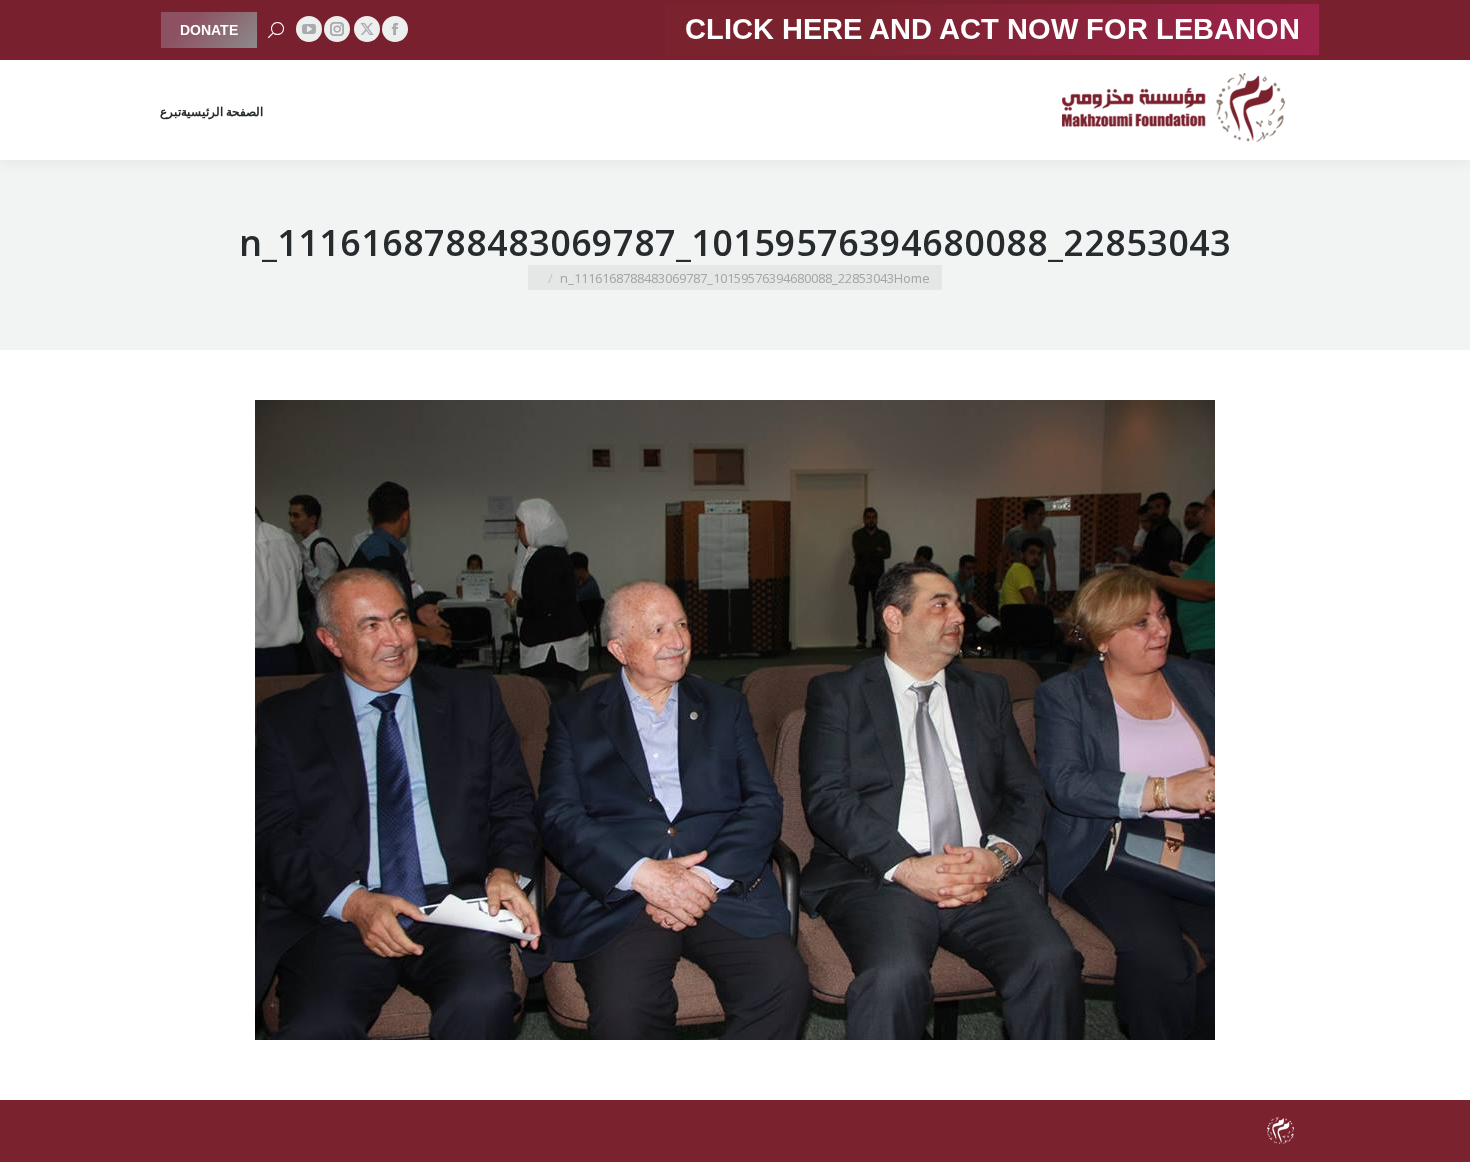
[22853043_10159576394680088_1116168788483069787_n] (735, 720)
